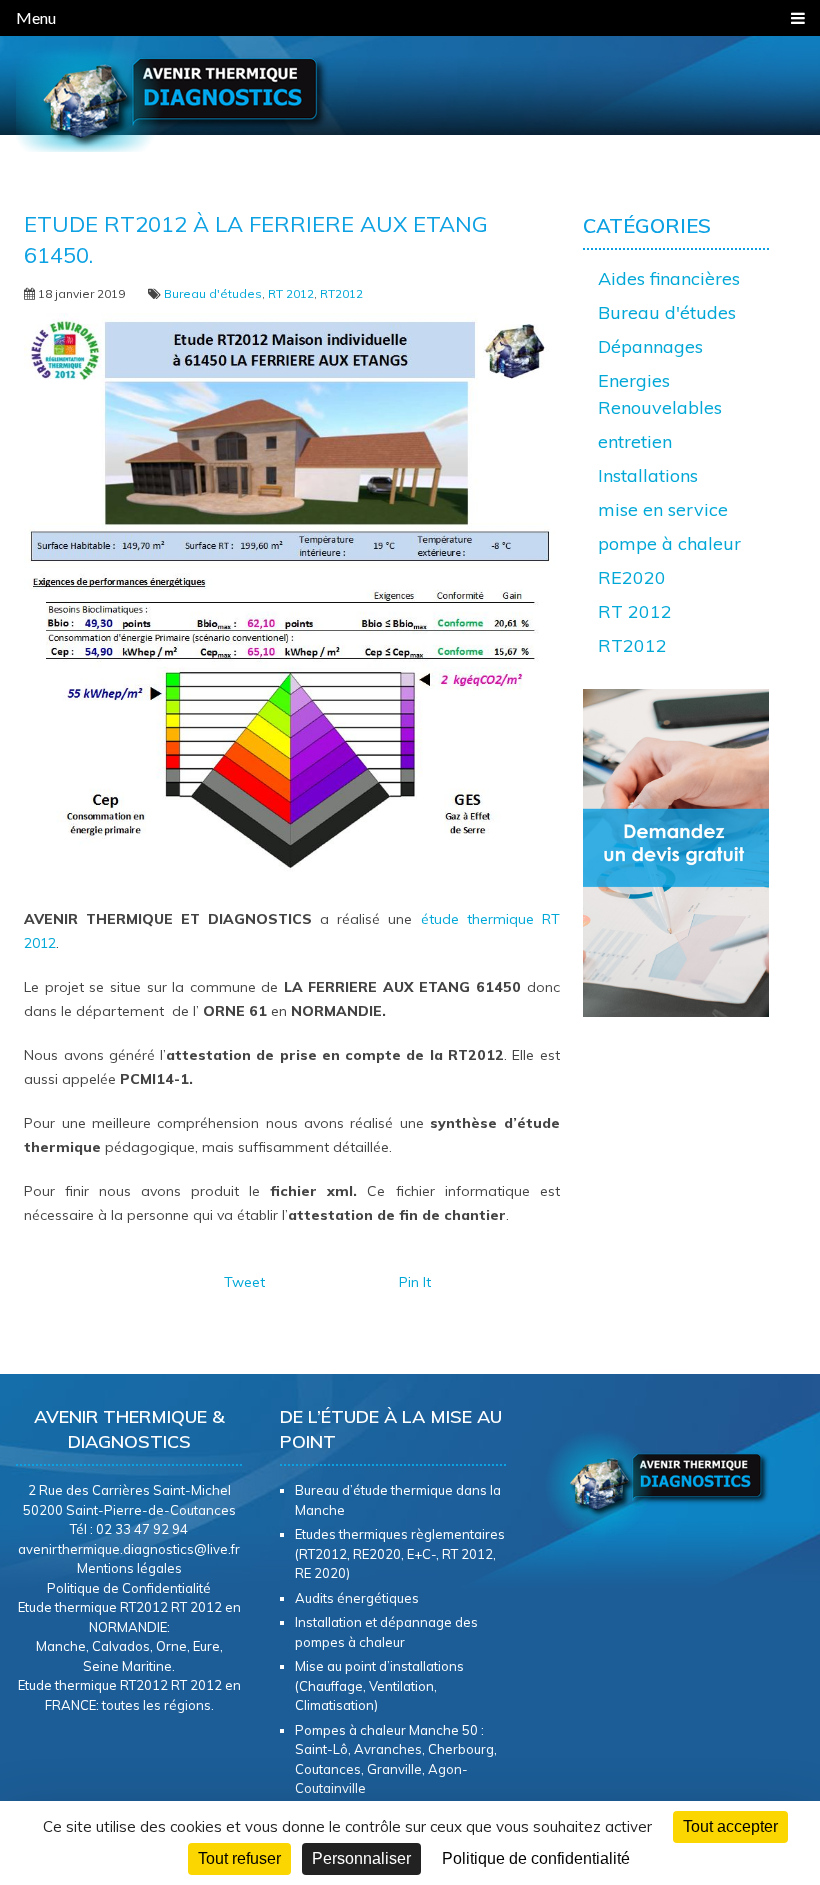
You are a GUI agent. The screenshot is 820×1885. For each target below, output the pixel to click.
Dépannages (650, 346)
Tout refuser (239, 1858)
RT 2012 (291, 293)
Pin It (415, 1282)
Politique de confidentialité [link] (536, 1858)
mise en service (663, 509)
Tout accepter (730, 1826)
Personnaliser (361, 1858)
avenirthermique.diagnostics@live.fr (129, 1549)
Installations (648, 475)
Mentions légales (129, 1568)
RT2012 (341, 293)
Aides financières (669, 278)
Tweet (244, 1282)
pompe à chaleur (669, 543)
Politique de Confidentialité (129, 1588)
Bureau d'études (213, 293)
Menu (36, 17)
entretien (635, 441)
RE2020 (632, 577)
